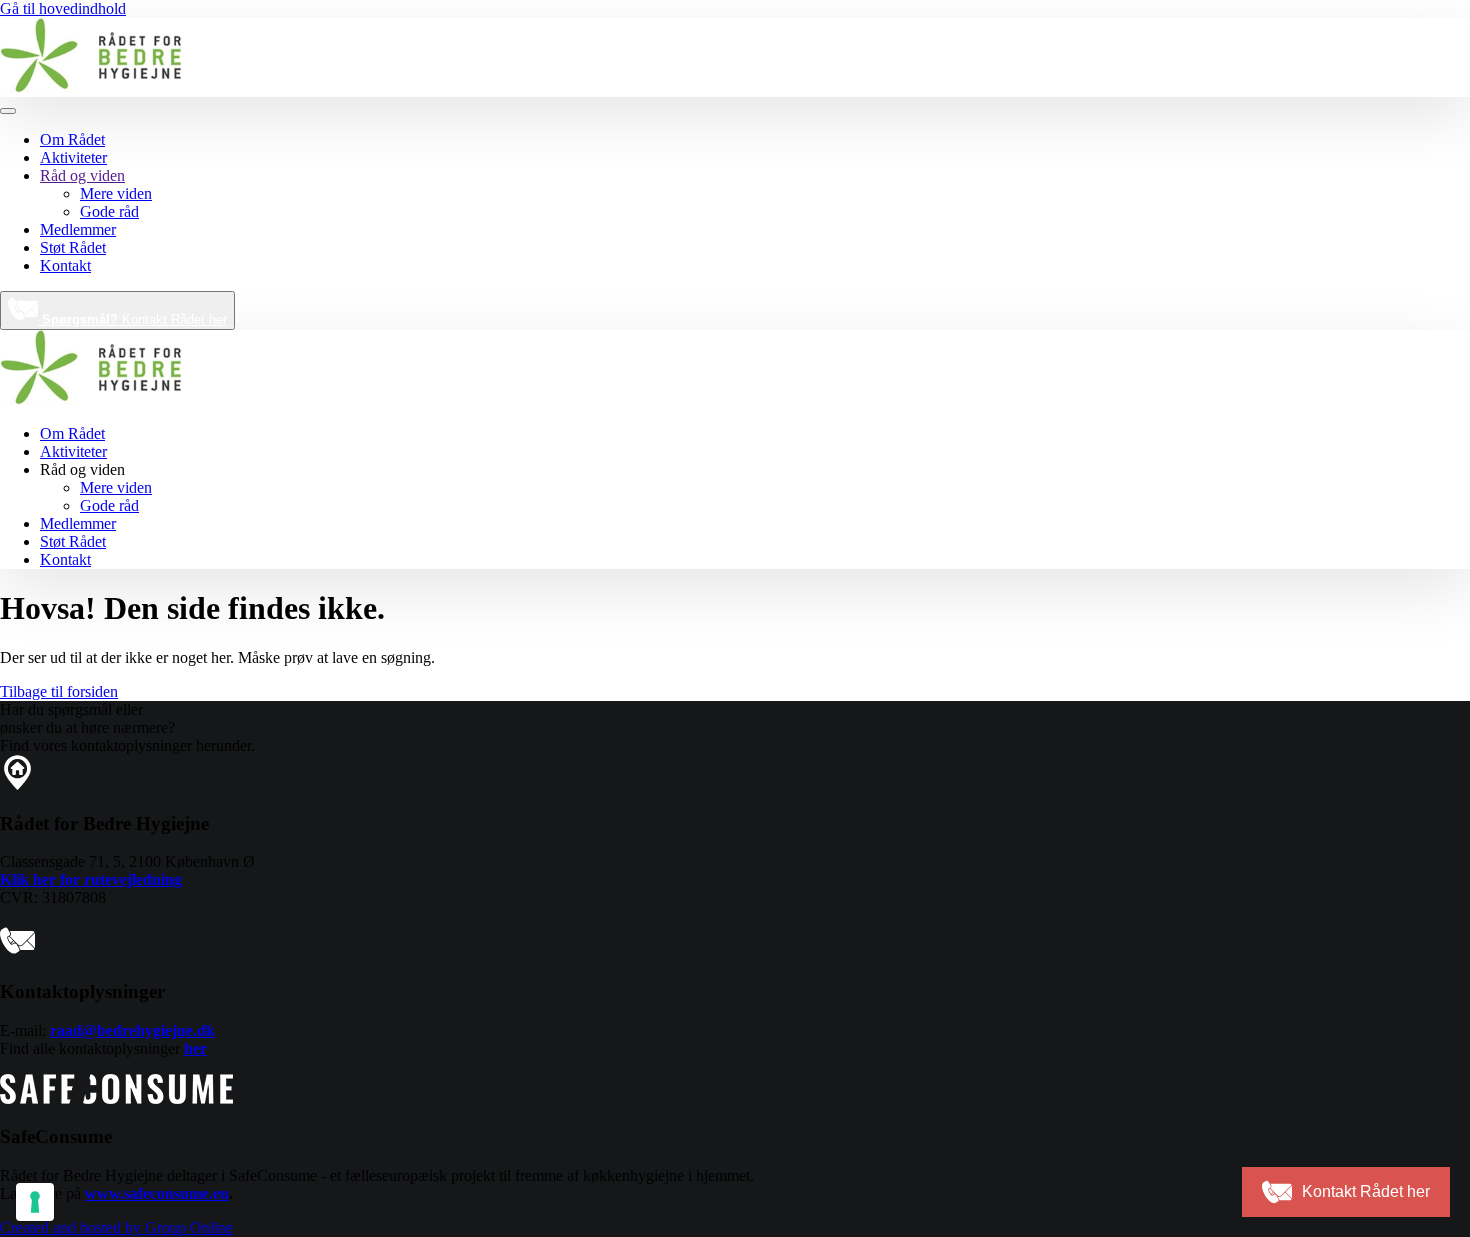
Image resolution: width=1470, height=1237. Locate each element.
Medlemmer (78, 229)
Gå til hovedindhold (63, 8)
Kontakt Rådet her (134, 319)
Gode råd (109, 211)
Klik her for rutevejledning (91, 879)
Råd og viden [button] (82, 469)
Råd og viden (82, 175)
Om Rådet (72, 139)
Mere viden (116, 193)
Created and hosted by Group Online (116, 1227)
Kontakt (65, 265)
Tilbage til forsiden (59, 691)
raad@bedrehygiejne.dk (132, 1030)
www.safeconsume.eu (157, 1193)
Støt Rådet (73, 247)
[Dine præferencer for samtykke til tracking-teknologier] (35, 1202)
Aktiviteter (73, 157)
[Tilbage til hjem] (91, 87)
